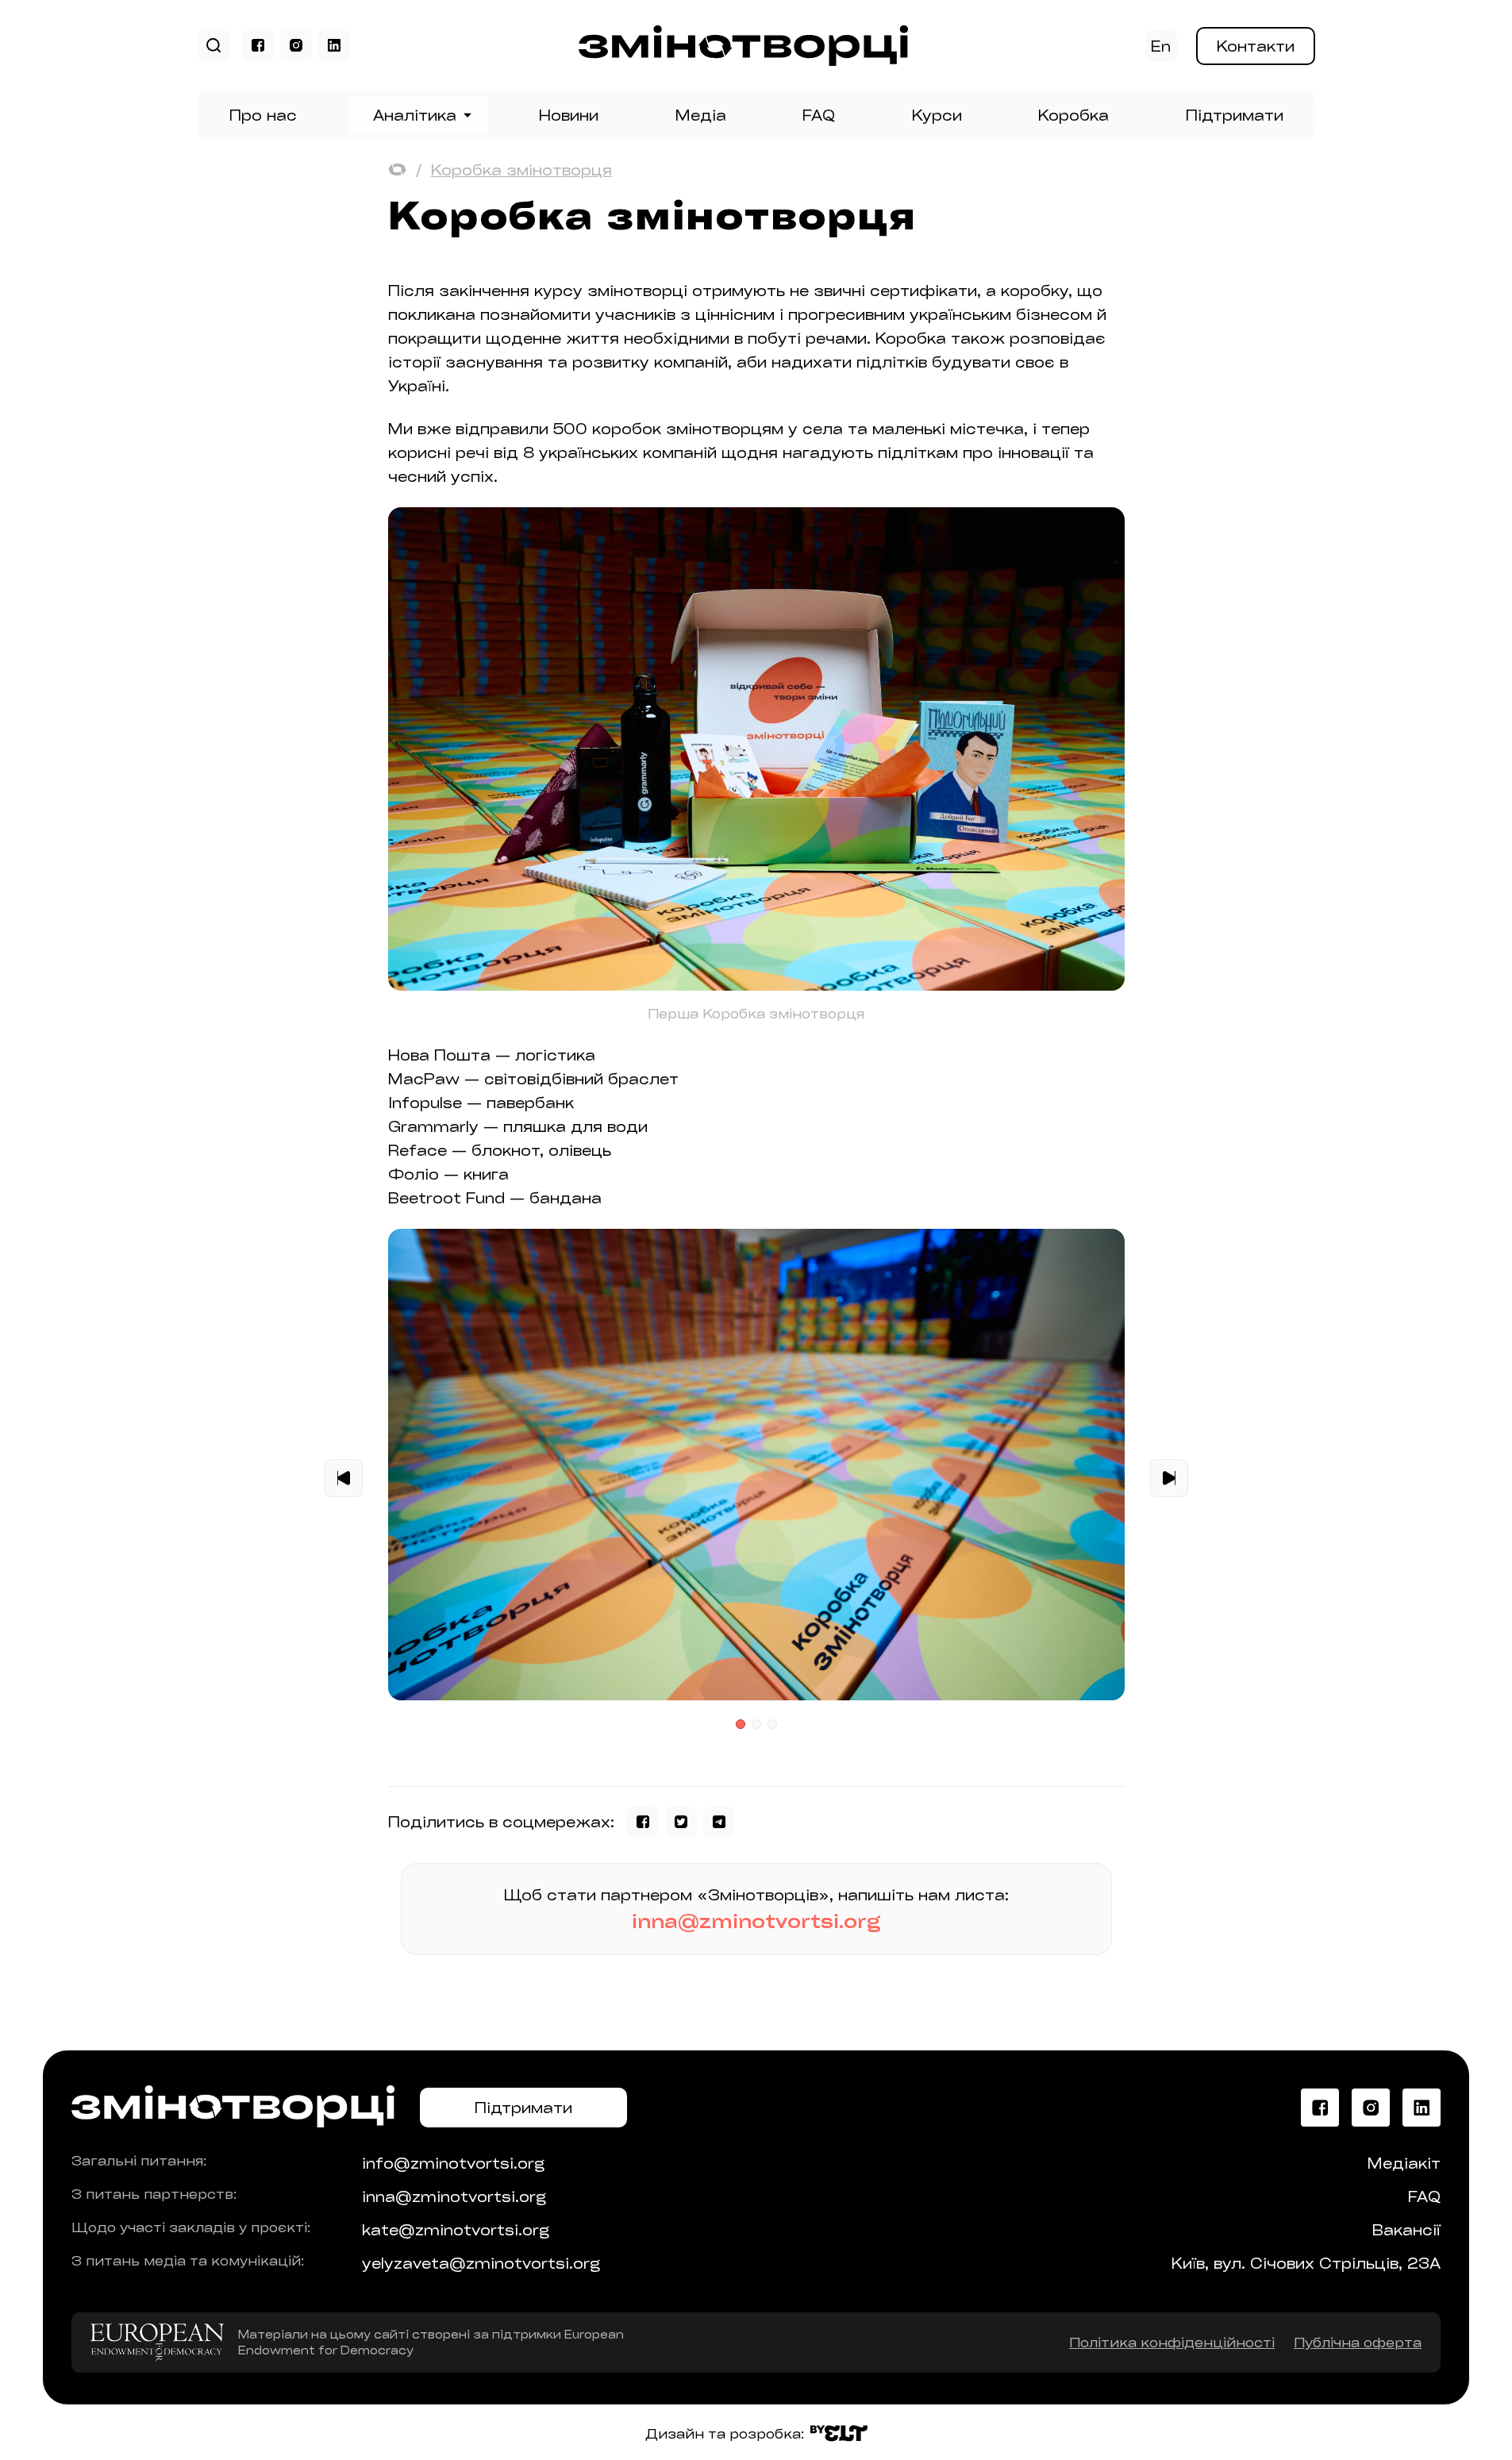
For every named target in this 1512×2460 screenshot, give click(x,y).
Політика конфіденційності (1172, 2342)
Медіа (701, 115)
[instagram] (296, 45)
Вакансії (1406, 2230)
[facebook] (258, 45)
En (1161, 46)
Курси (937, 115)
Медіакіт (1404, 2163)
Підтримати (1235, 115)
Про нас (263, 115)
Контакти (1256, 46)
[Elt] (839, 2434)
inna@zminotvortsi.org (756, 1921)
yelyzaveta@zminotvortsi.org (481, 2263)
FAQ (819, 115)
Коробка (1073, 115)
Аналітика (415, 115)
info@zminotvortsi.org (453, 2163)
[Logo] (743, 60)
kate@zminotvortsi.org (456, 2230)
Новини (569, 115)
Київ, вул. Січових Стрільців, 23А (1306, 2263)
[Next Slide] (1169, 1479)
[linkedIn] (334, 45)
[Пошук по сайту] (214, 46)
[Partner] (157, 2343)
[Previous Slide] (344, 1479)
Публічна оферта (1358, 2342)
